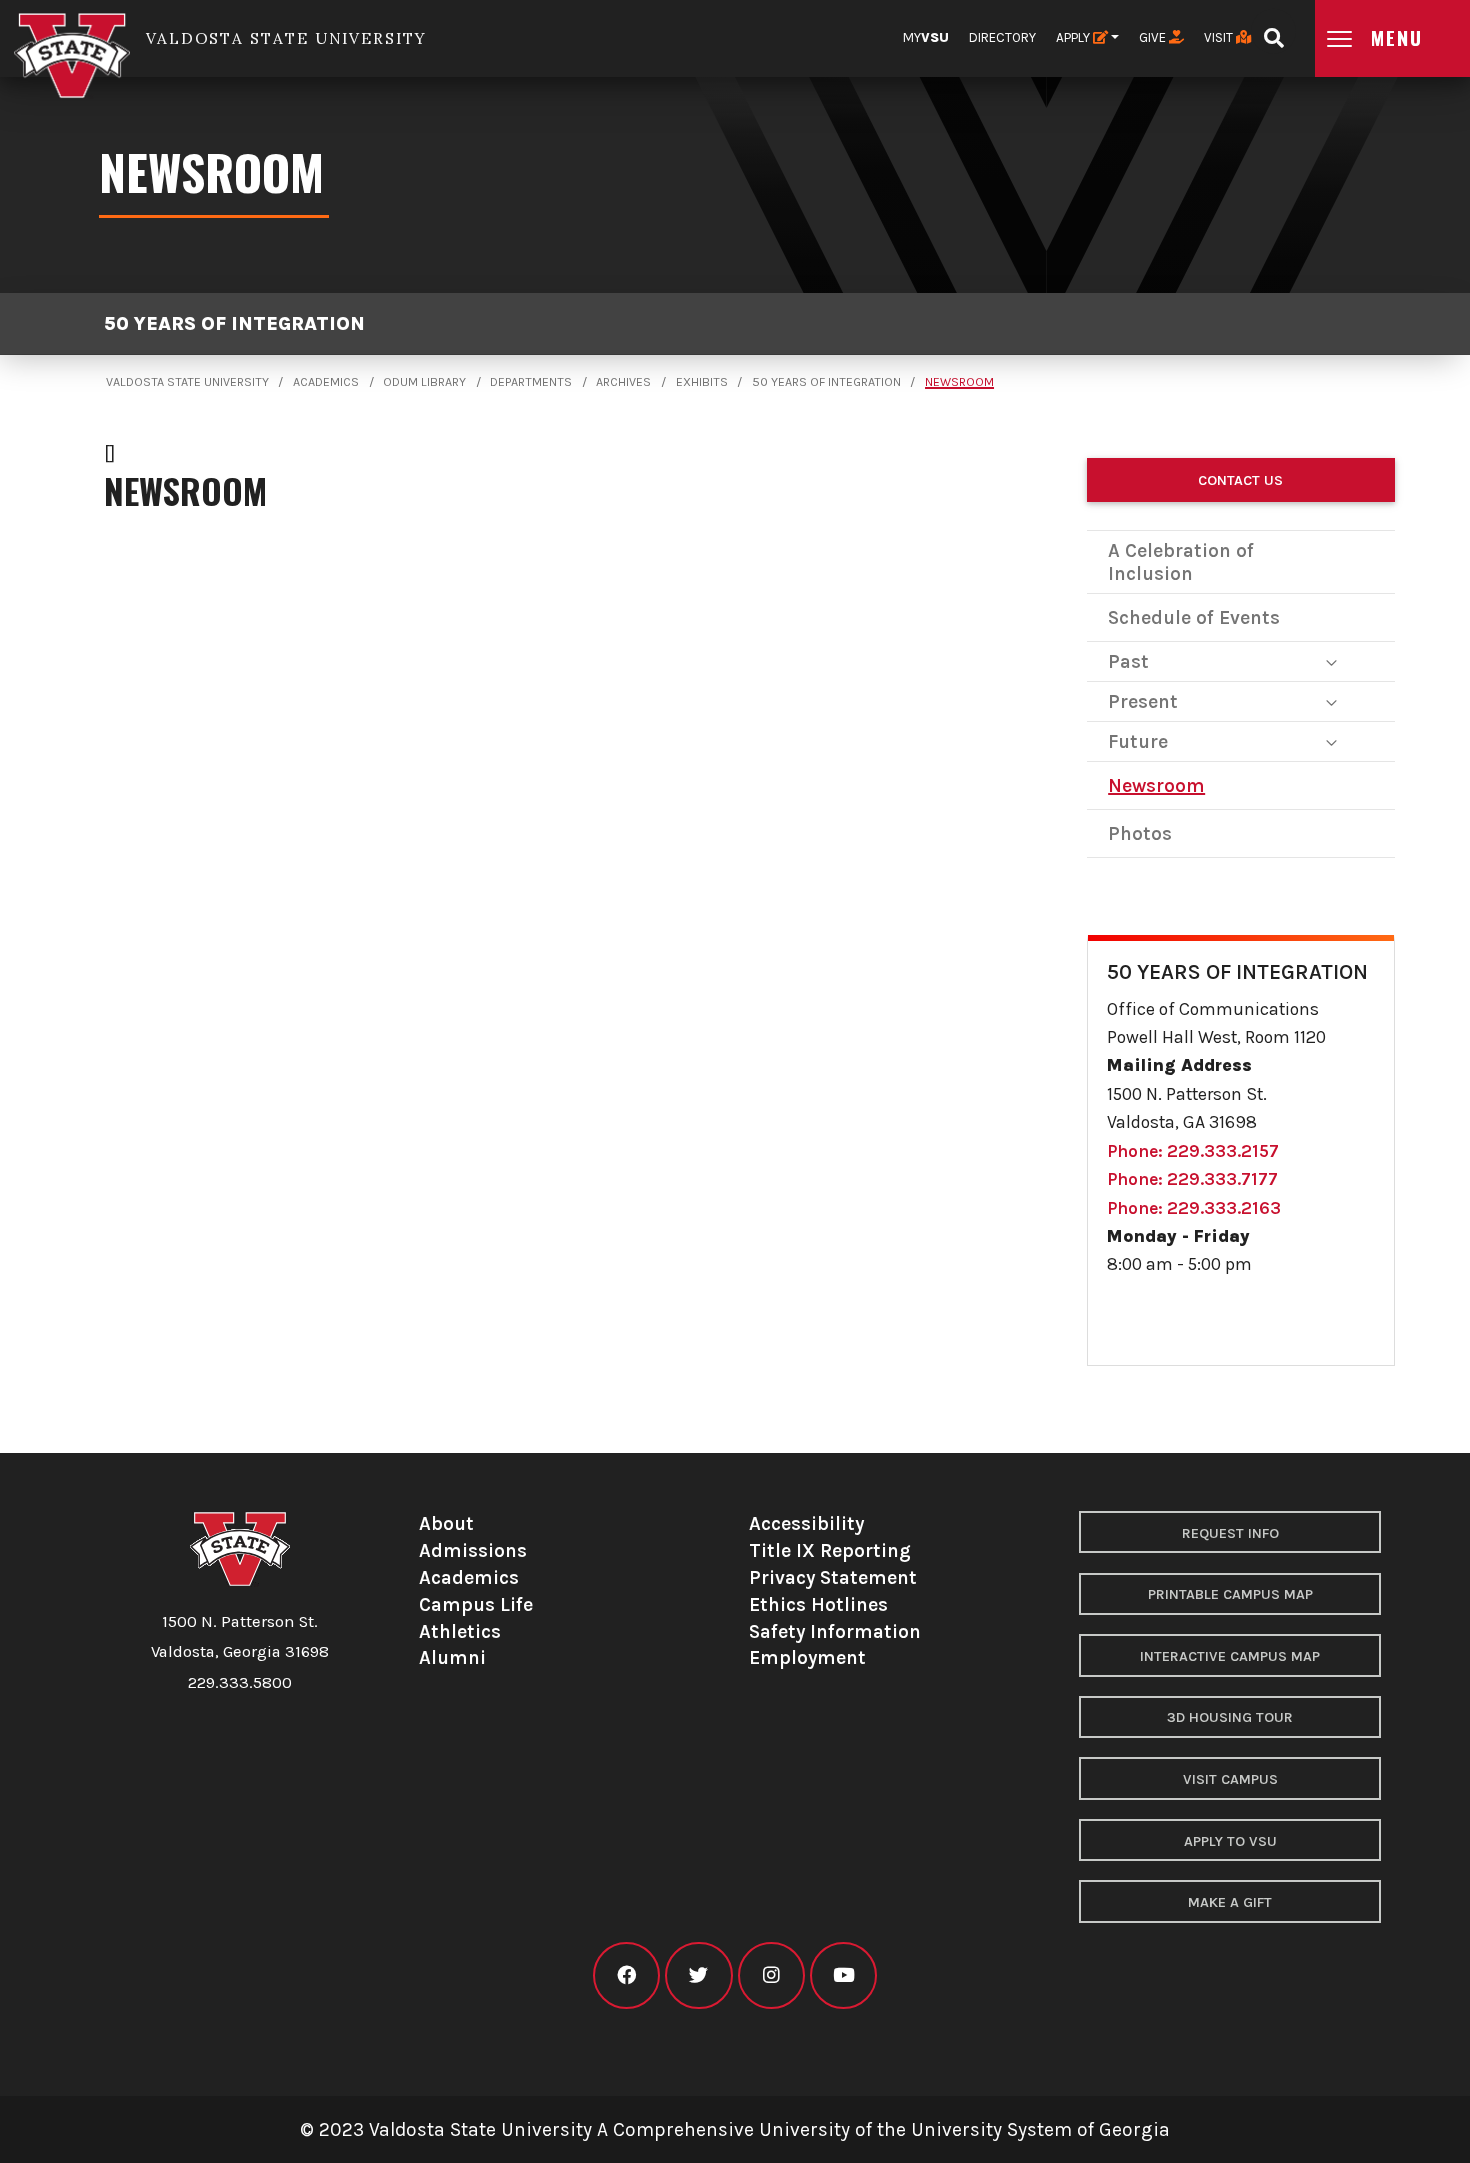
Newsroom (959, 382)
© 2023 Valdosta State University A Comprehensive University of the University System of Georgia (735, 2129)
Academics (326, 382)
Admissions (473, 1550)
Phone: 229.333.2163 (1194, 1208)
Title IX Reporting (830, 1550)
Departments (531, 382)
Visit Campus (1230, 1779)
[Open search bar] (1273, 31)
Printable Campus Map (1230, 1594)
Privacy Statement (833, 1577)
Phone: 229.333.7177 (1192, 1179)
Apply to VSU (1230, 1841)
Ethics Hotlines (818, 1604)
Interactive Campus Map (1230, 1656)
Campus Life (476, 1604)
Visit (1220, 37)
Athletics (460, 1631)
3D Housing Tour (1230, 1717)
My (926, 37)
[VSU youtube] (843, 1975)
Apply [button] (1074, 37)
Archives (623, 382)
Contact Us (1240, 480)
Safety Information (835, 1631)
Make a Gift (1230, 1902)
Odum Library (424, 382)
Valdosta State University (187, 382)
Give (1154, 37)
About (446, 1523)
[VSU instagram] (771, 1975)
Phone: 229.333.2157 (1193, 1151)
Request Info (1230, 1533)
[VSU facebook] (626, 1975)
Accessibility (806, 1523)
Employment (807, 1657)
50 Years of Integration (234, 323)
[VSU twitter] (698, 1975)
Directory (1002, 37)
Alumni (452, 1657)
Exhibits (702, 382)
